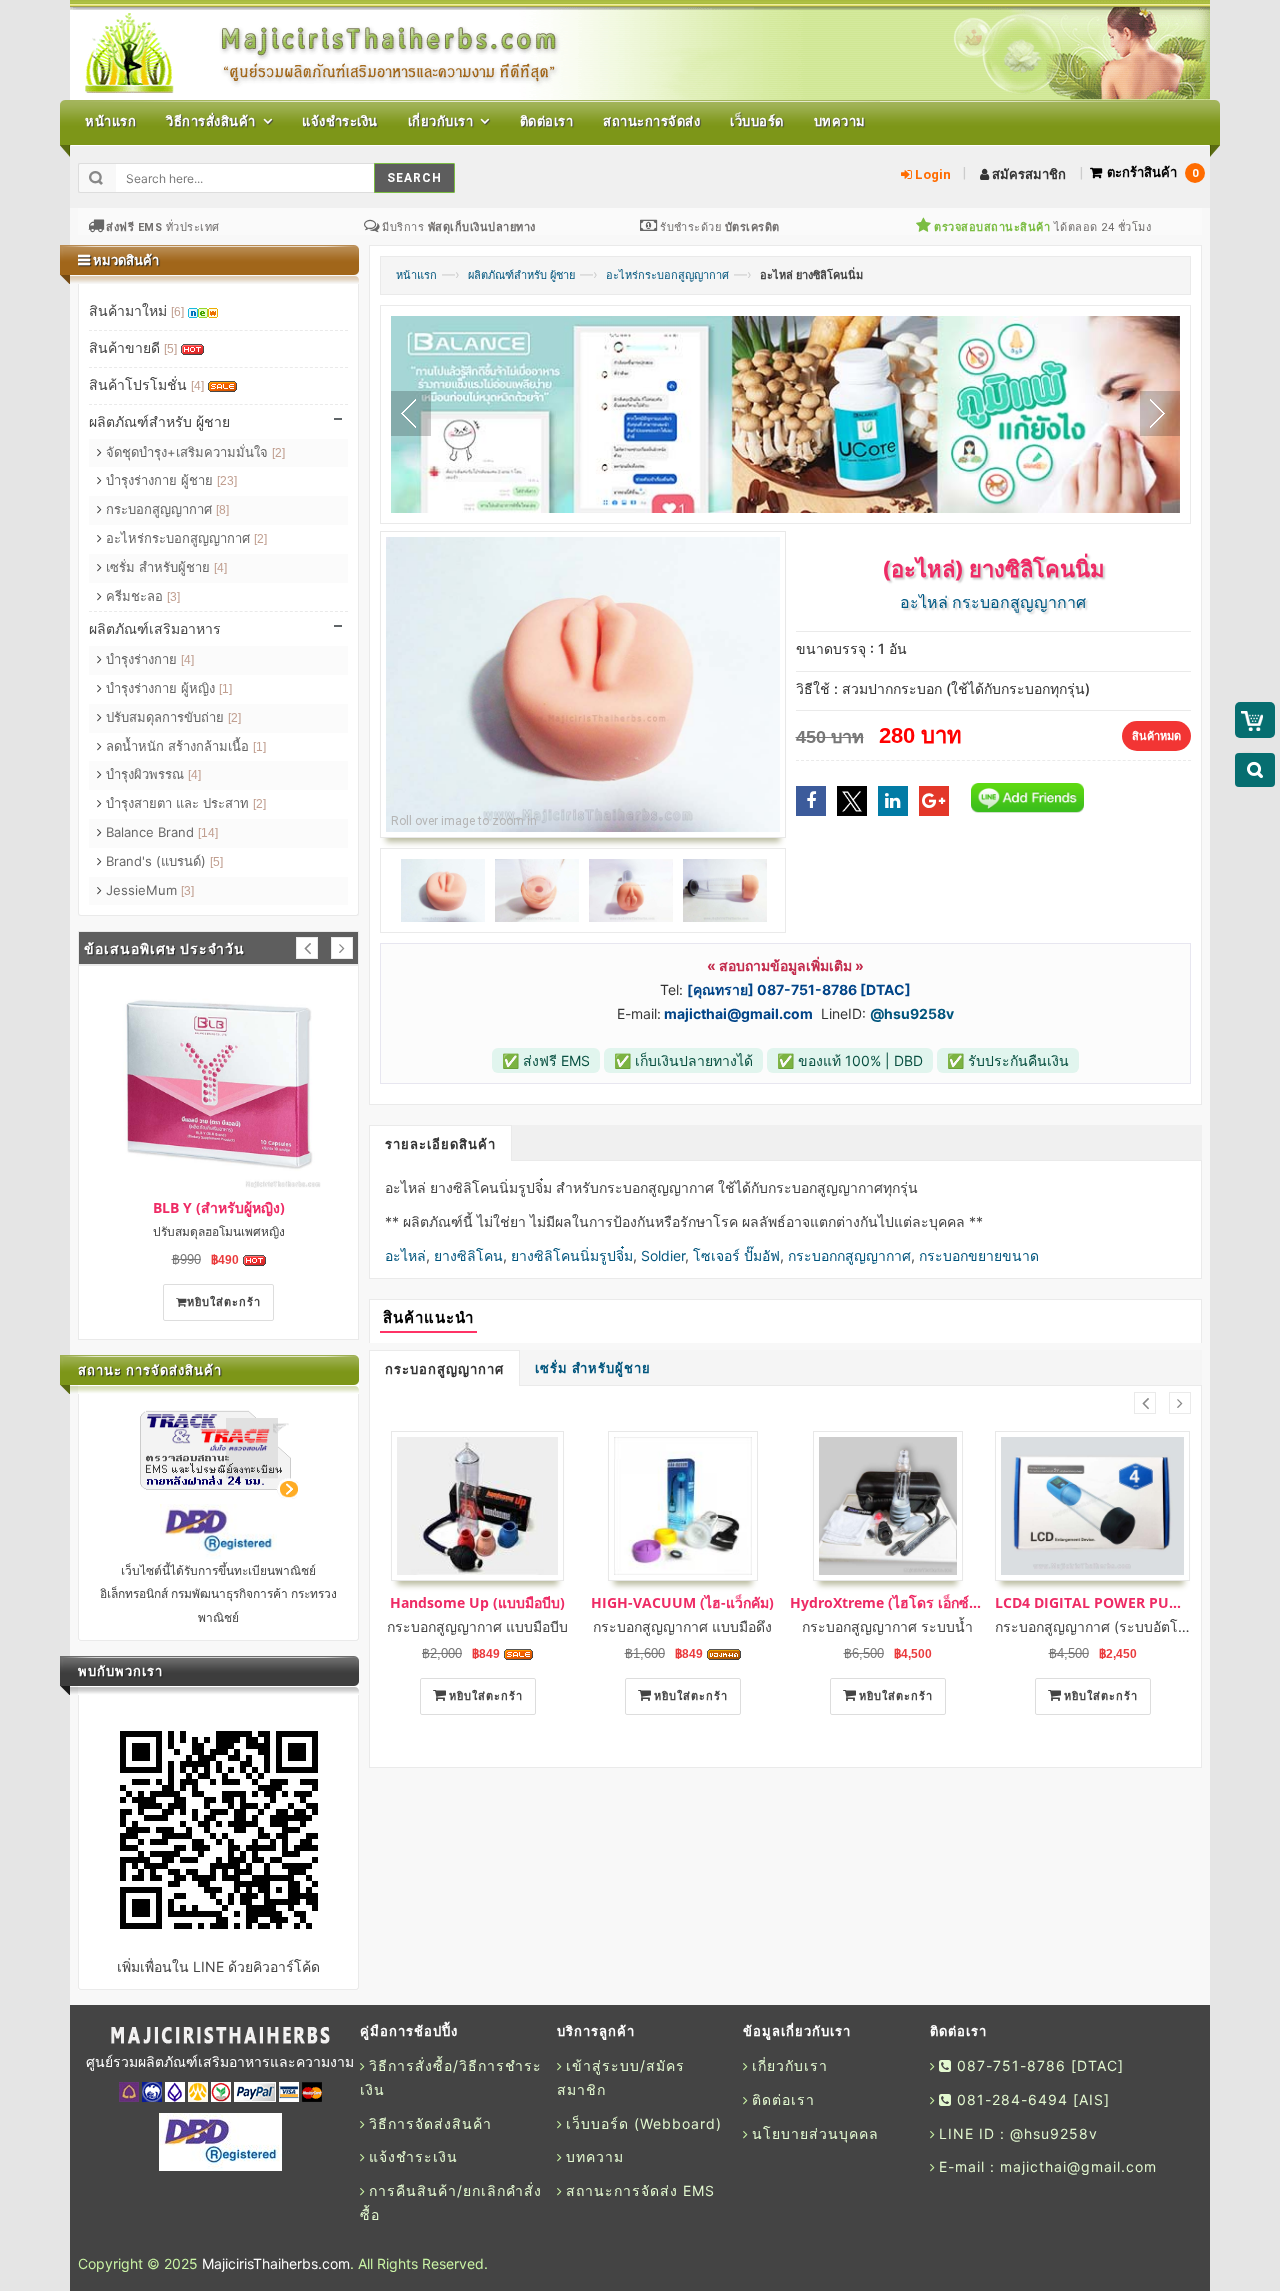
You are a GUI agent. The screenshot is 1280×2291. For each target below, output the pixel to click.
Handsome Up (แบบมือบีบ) (477, 1602)
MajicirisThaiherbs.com (276, 2263)
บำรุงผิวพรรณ (151, 774)
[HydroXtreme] (887, 1506)
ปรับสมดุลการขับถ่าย (171, 717)
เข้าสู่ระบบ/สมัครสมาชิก (621, 2077)
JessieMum (148, 890)
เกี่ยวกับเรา (790, 2065)
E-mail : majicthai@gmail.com (1048, 2166)
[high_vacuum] (682, 1506)
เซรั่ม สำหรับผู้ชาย (593, 1368)
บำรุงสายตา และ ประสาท (184, 803)
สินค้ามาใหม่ (136, 310)
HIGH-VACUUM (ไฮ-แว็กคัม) (682, 1602)
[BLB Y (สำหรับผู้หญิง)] (218, 1083)
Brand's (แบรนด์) (162, 861)
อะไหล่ (405, 1255)
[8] (222, 510)
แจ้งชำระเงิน (413, 2156)
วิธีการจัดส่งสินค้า (430, 2123)
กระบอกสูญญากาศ (444, 1369)
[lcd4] (1092, 1506)
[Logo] (220, 2036)
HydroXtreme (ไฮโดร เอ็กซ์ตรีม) (887, 1602)
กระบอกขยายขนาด (979, 1255)
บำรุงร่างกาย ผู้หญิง (167, 688)
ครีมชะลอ (141, 596)
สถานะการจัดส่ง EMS (640, 2190)
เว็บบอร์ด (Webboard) (644, 2123)
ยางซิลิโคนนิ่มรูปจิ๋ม (572, 1255)
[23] (227, 481)
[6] (177, 312)
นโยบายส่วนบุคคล (815, 2133)
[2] (278, 453)
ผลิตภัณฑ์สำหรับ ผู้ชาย (521, 275)
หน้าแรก (416, 275)
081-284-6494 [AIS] (1031, 2099)
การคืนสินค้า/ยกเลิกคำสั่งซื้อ (451, 2202)
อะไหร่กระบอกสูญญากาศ (667, 275)
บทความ (595, 2156)
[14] (208, 833)
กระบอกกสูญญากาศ (849, 1255)
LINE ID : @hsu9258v (1018, 2133)
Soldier (663, 1255)
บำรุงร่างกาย (148, 659)
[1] (225, 689)
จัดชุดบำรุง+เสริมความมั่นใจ (193, 452)
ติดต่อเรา (783, 2099)
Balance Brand (160, 832)
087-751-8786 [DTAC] (1038, 2065)
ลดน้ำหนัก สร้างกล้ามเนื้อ (184, 746)
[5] (170, 349)
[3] (173, 597)
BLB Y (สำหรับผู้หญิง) (219, 1207)
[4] (197, 386)
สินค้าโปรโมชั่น (146, 384)
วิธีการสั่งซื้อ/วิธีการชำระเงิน (451, 2077)
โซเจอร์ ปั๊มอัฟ (736, 1255)
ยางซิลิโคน (468, 1255)
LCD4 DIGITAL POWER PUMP (1092, 1602)
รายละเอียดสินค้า (440, 1144)
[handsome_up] (477, 1506)
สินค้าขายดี (133, 347)
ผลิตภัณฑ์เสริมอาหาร (155, 628)
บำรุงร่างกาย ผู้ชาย (169, 480)
